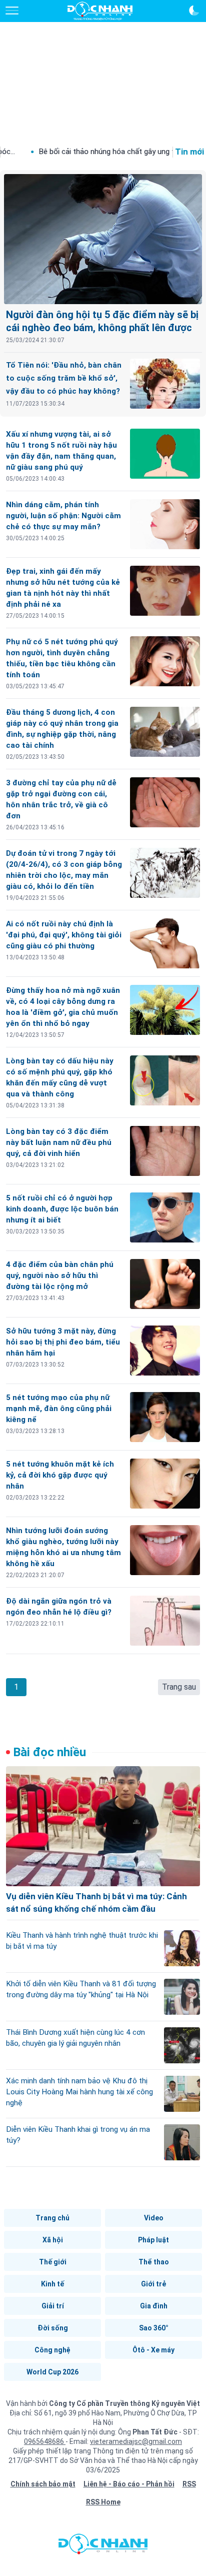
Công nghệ (52, 2350)
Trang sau (179, 1687)
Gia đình (154, 2306)
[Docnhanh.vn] (103, 2546)
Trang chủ (52, 2218)
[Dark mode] (194, 11)
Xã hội (53, 2240)
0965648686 (45, 2441)
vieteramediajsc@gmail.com (136, 2441)
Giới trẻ (153, 2284)
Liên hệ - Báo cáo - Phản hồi (129, 2484)
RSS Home (103, 2502)
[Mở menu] (12, 11)
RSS (189, 2484)
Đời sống (53, 2328)
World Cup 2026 (52, 2372)
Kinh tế (52, 2284)
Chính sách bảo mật (43, 2484)
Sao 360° (154, 2328)
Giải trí (53, 2306)
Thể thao (154, 2262)
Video (154, 2218)
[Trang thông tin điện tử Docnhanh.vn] (100, 11)
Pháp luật (153, 2240)
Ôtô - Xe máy (153, 2350)
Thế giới (53, 2262)
